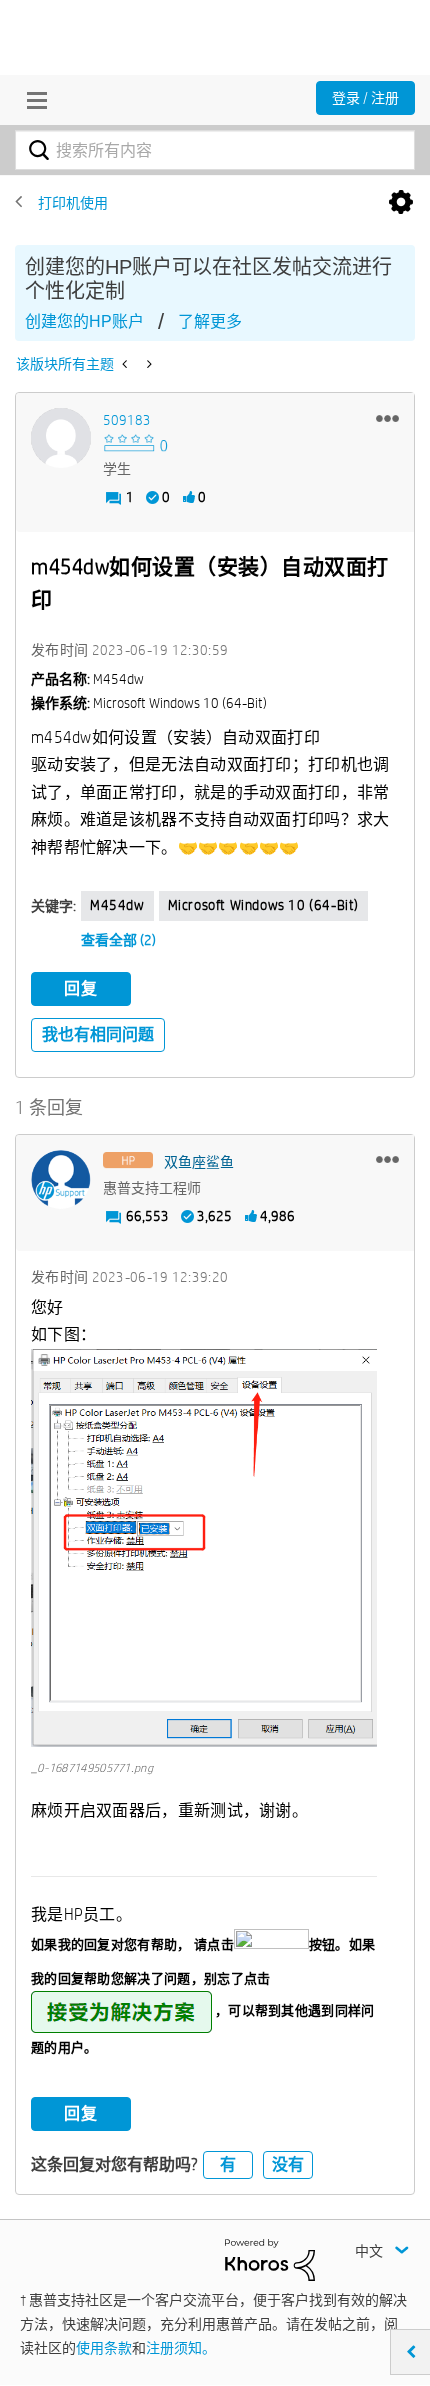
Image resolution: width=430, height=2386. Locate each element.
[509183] (61, 438)
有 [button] (228, 2164)
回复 (81, 988)
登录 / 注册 (365, 98)
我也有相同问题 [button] (98, 1034)
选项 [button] (401, 203)
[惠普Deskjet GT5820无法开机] (147, 364)
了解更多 (210, 321)
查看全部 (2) (118, 940)
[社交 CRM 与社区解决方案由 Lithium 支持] (270, 2258)
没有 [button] (288, 2164)
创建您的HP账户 (84, 321)
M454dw (117, 905)
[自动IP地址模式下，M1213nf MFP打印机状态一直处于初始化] (126, 364)
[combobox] (215, 150)
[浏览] (32, 100)
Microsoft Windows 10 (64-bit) (263, 905)
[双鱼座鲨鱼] (61, 1180)
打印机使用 (73, 203)
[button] (387, 418)
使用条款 (104, 2348)
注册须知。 (181, 2348)
